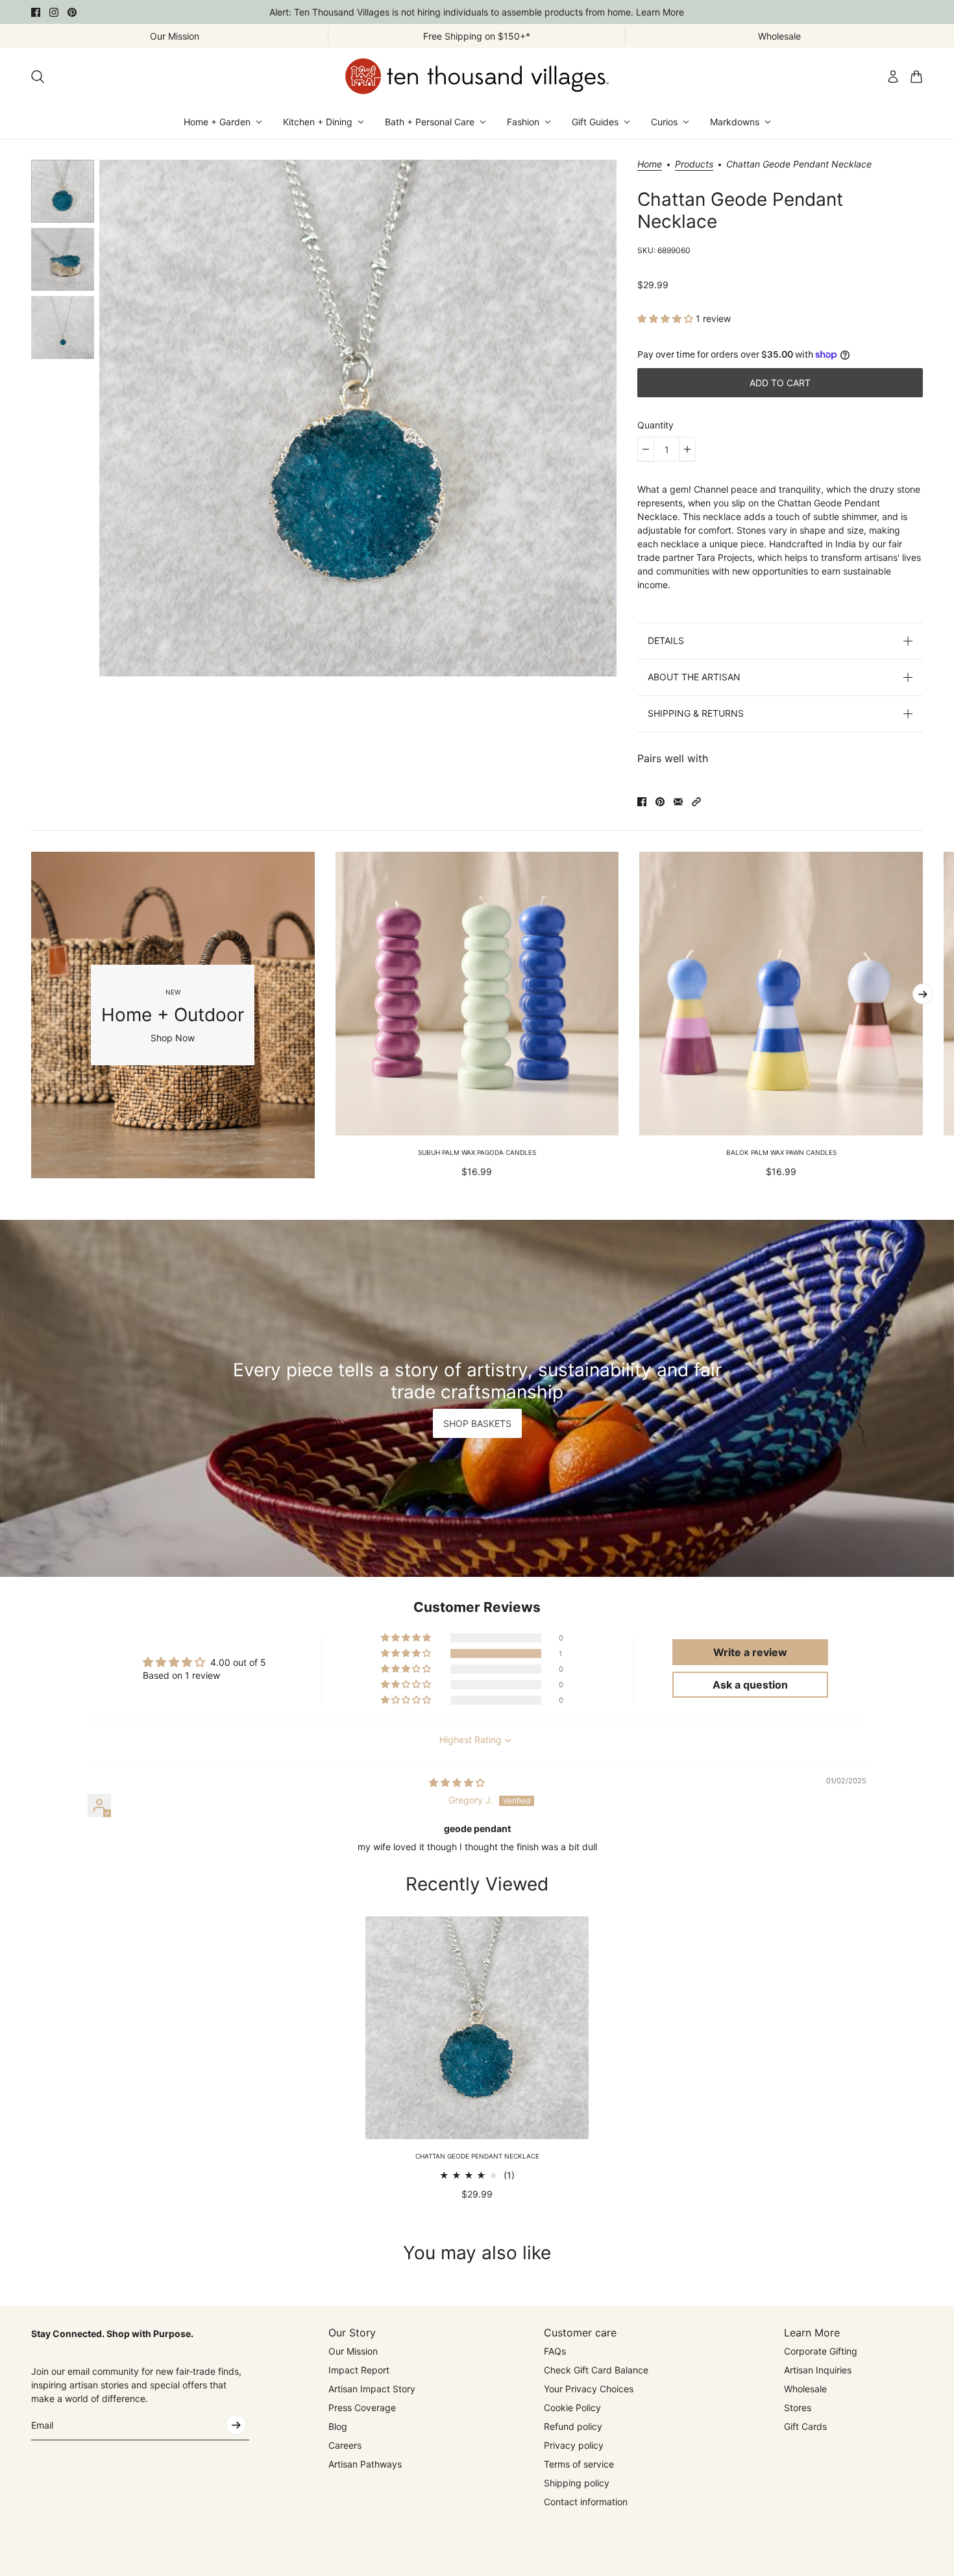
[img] (457, 1782)
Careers (345, 2445)
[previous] (31, 1015)
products (694, 165)
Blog (338, 2426)
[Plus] (687, 449)
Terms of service (579, 2464)
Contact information (586, 2502)
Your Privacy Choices (589, 2389)
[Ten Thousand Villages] (477, 76)
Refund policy (573, 2426)
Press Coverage (362, 2408)
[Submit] (236, 2425)
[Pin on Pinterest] (660, 802)
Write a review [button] (750, 1652)
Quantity (655, 425)
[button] (667, 318)
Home (650, 165)
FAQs (555, 2351)
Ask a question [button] (750, 1685)
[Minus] (646, 449)
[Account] (893, 77)
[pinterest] (72, 12)
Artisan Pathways (365, 2464)
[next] (923, 994)
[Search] (38, 77)
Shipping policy (577, 2483)
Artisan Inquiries (818, 2370)
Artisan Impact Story (372, 2389)
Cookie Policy (572, 2408)
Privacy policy (574, 2445)
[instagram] (54, 12)
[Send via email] (678, 802)
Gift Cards (805, 2426)
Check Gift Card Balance (596, 2370)
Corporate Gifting (821, 2351)
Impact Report (359, 2370)
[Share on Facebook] (642, 802)
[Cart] (916, 77)
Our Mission (353, 2351)
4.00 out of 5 (238, 1662)
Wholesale (805, 2389)
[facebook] (36, 12)
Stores (798, 2408)
